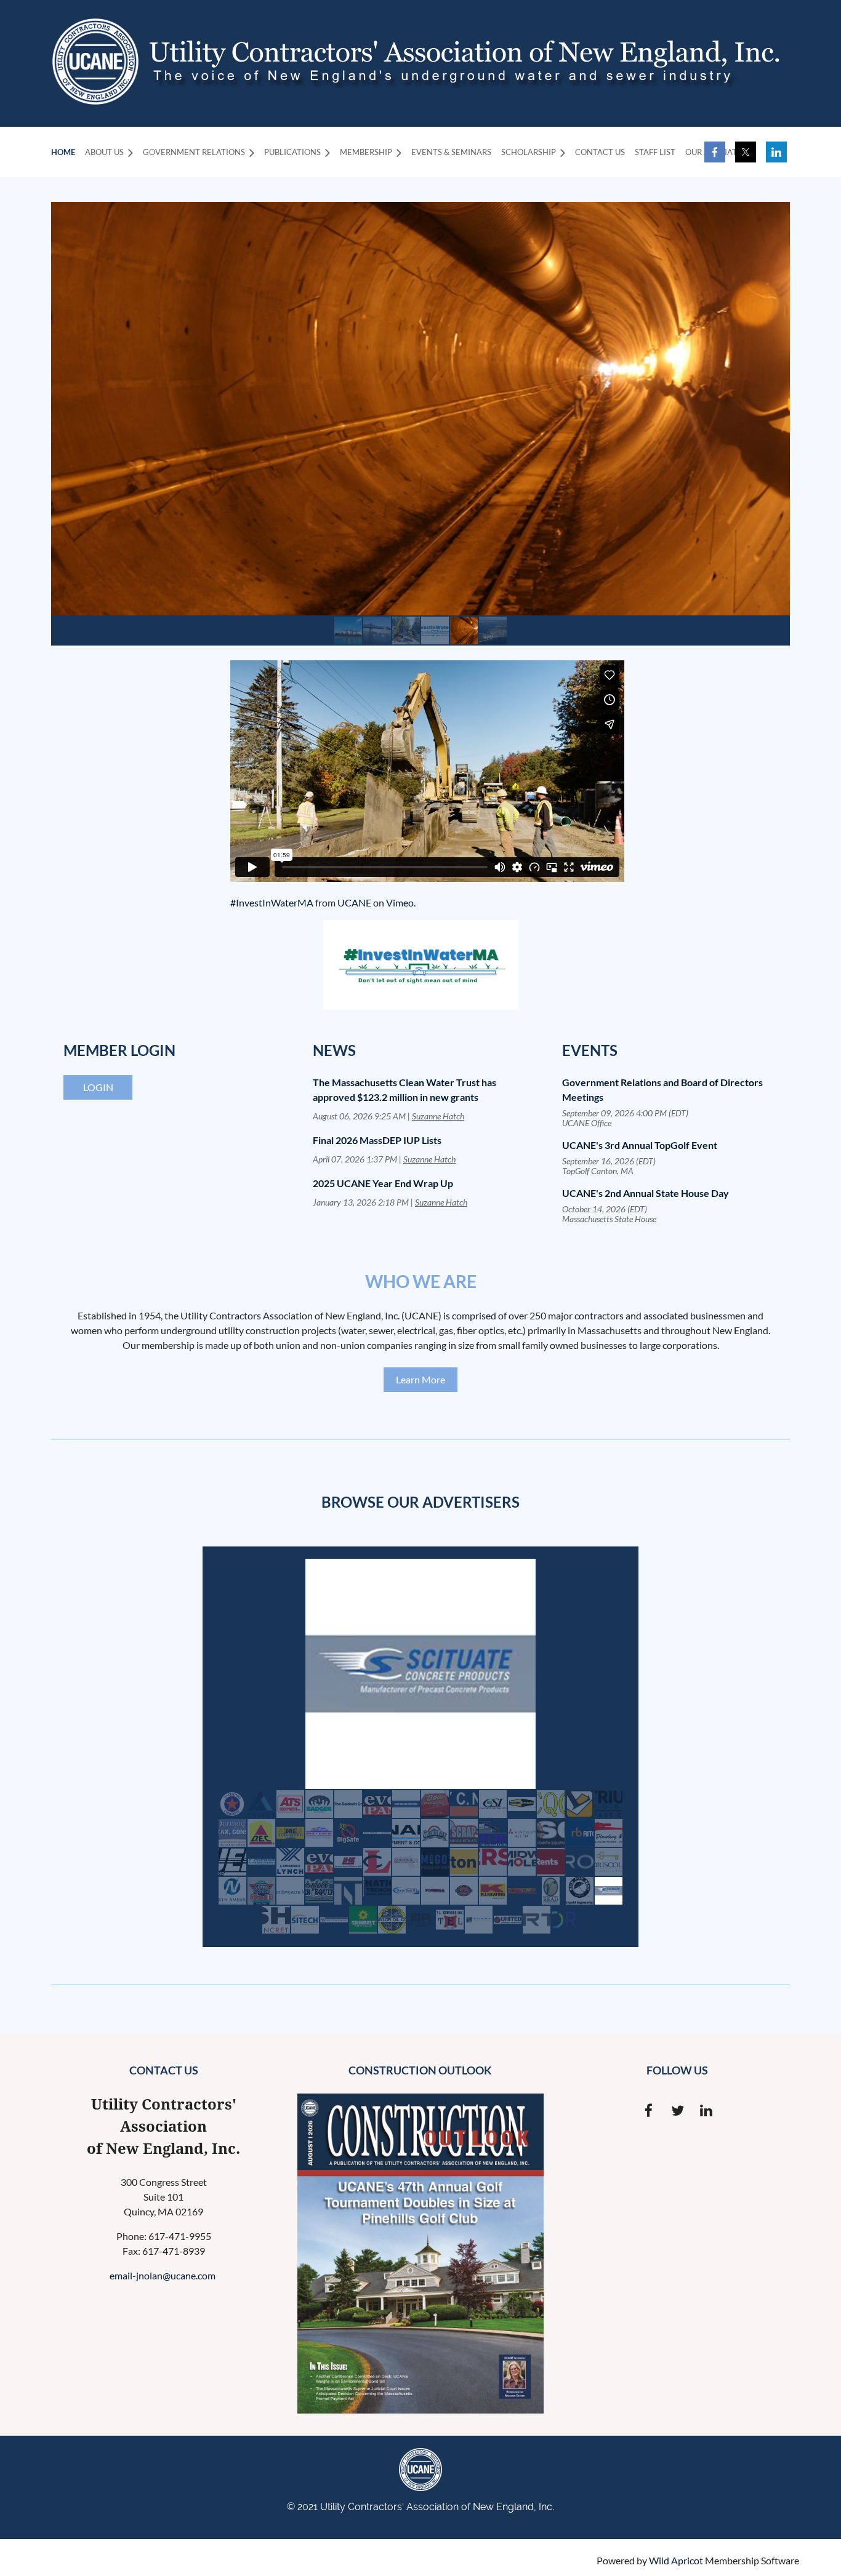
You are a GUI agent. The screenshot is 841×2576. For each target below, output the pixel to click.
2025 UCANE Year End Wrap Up (383, 1183)
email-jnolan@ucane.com (163, 2275)
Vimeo (400, 902)
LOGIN (98, 1087)
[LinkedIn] (776, 152)
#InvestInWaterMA (272, 902)
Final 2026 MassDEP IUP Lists (377, 1140)
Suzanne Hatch (438, 1116)
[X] (746, 152)
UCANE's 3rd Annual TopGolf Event (640, 1145)
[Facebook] (715, 152)
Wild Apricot (676, 2560)
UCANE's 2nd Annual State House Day (646, 1193)
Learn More (420, 1379)
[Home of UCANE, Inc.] (95, 101)
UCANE (354, 902)
